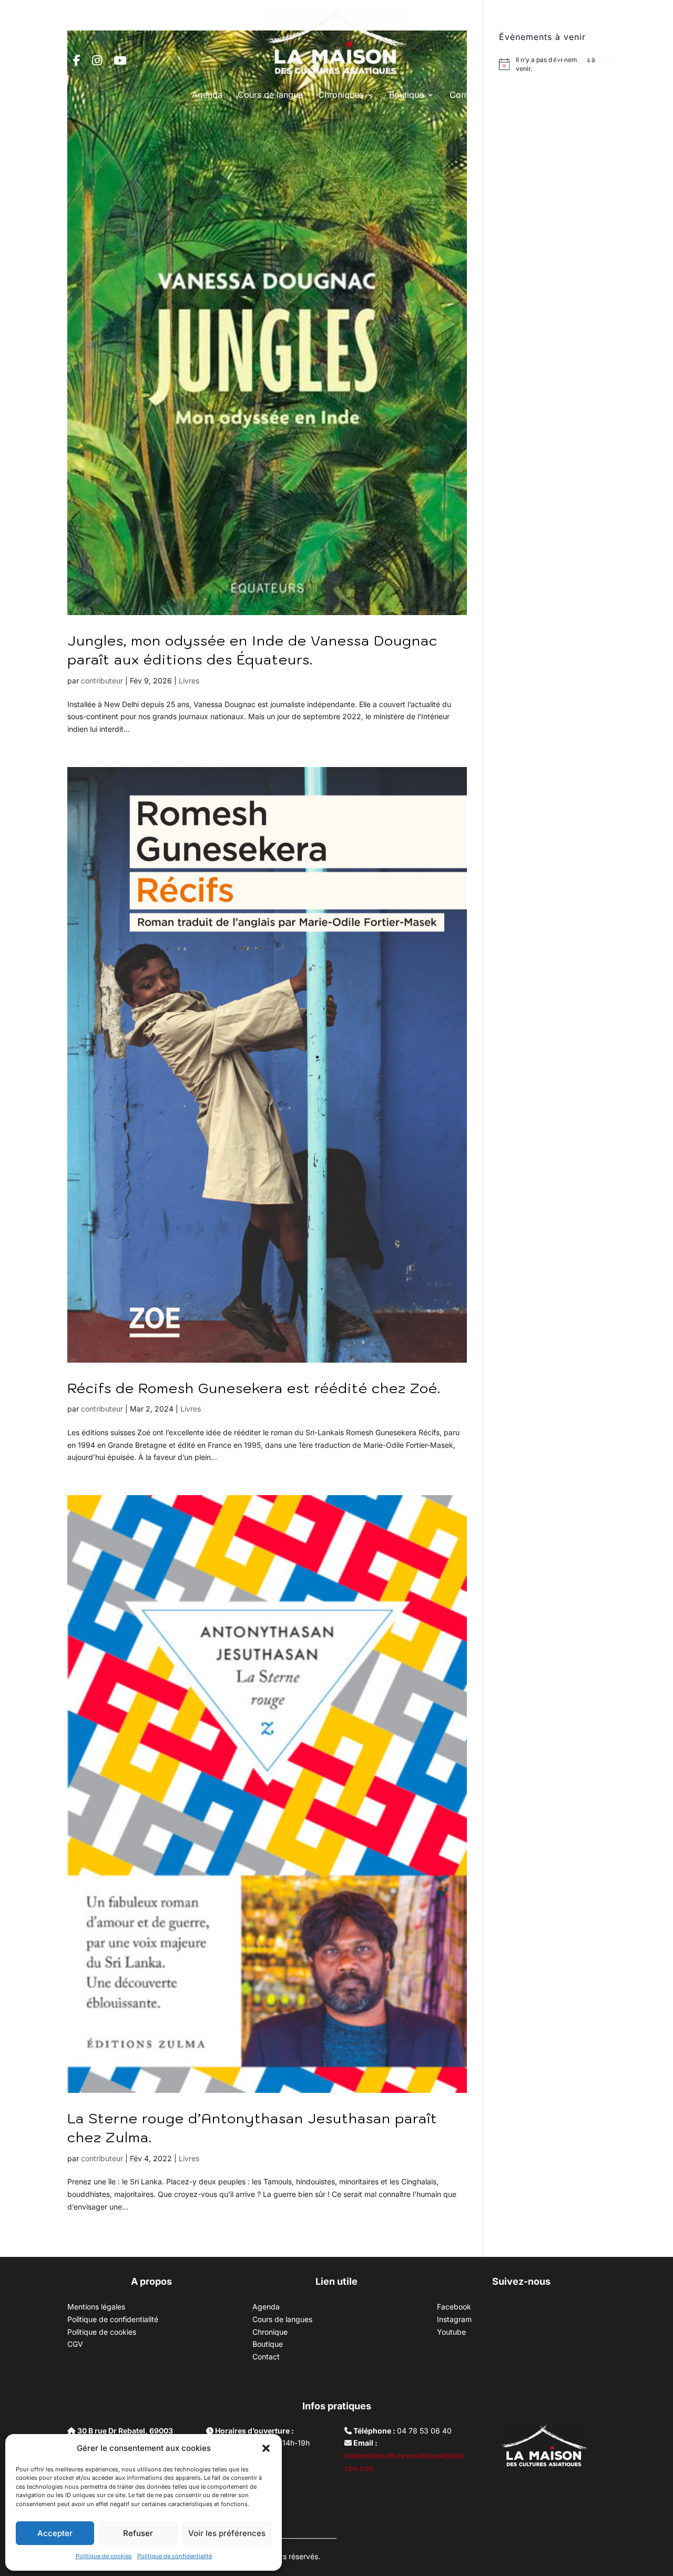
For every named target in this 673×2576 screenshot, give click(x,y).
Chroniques (341, 95)
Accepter (55, 2533)
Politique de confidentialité (175, 2556)
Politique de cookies (104, 2556)
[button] (266, 2448)
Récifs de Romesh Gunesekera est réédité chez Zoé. (254, 1388)
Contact (465, 95)
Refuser (138, 2533)
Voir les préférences (227, 2533)
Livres (189, 681)
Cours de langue (270, 95)
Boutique (406, 95)
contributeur (102, 681)
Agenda (207, 95)
